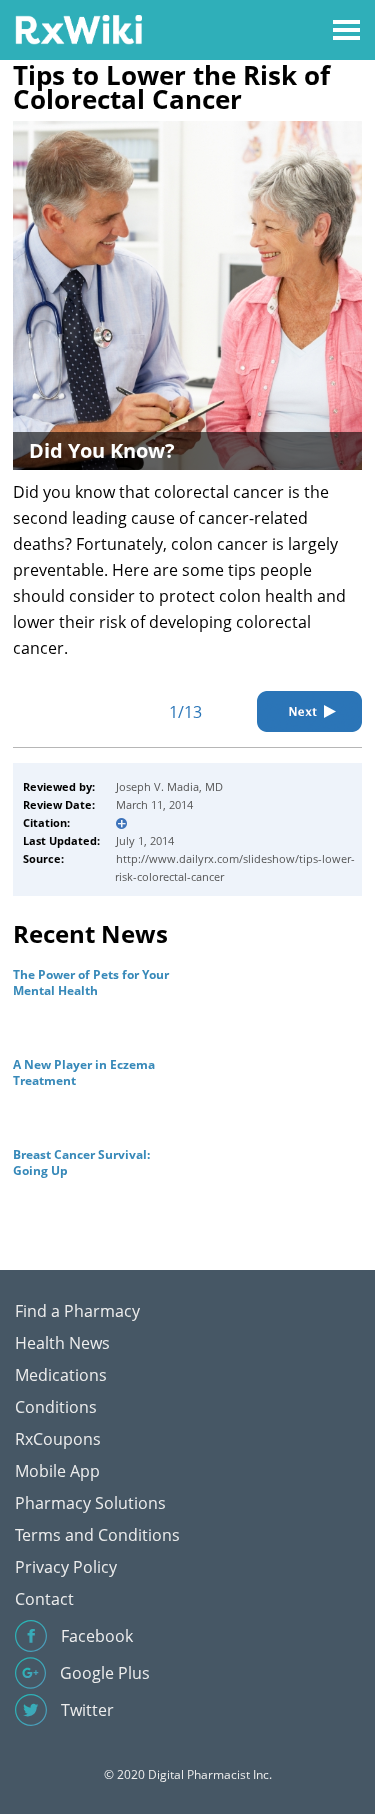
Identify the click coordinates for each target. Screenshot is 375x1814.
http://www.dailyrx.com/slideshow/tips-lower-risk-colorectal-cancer (235, 867)
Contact (44, 1599)
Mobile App (57, 1471)
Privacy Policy (66, 1567)
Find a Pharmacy (77, 1311)
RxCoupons (58, 1439)
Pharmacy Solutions (90, 1503)
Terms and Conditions (97, 1535)
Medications (61, 1375)
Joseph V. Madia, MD (169, 786)
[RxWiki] (78, 28)
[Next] (309, 711)
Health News (62, 1343)
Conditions (56, 1407)
